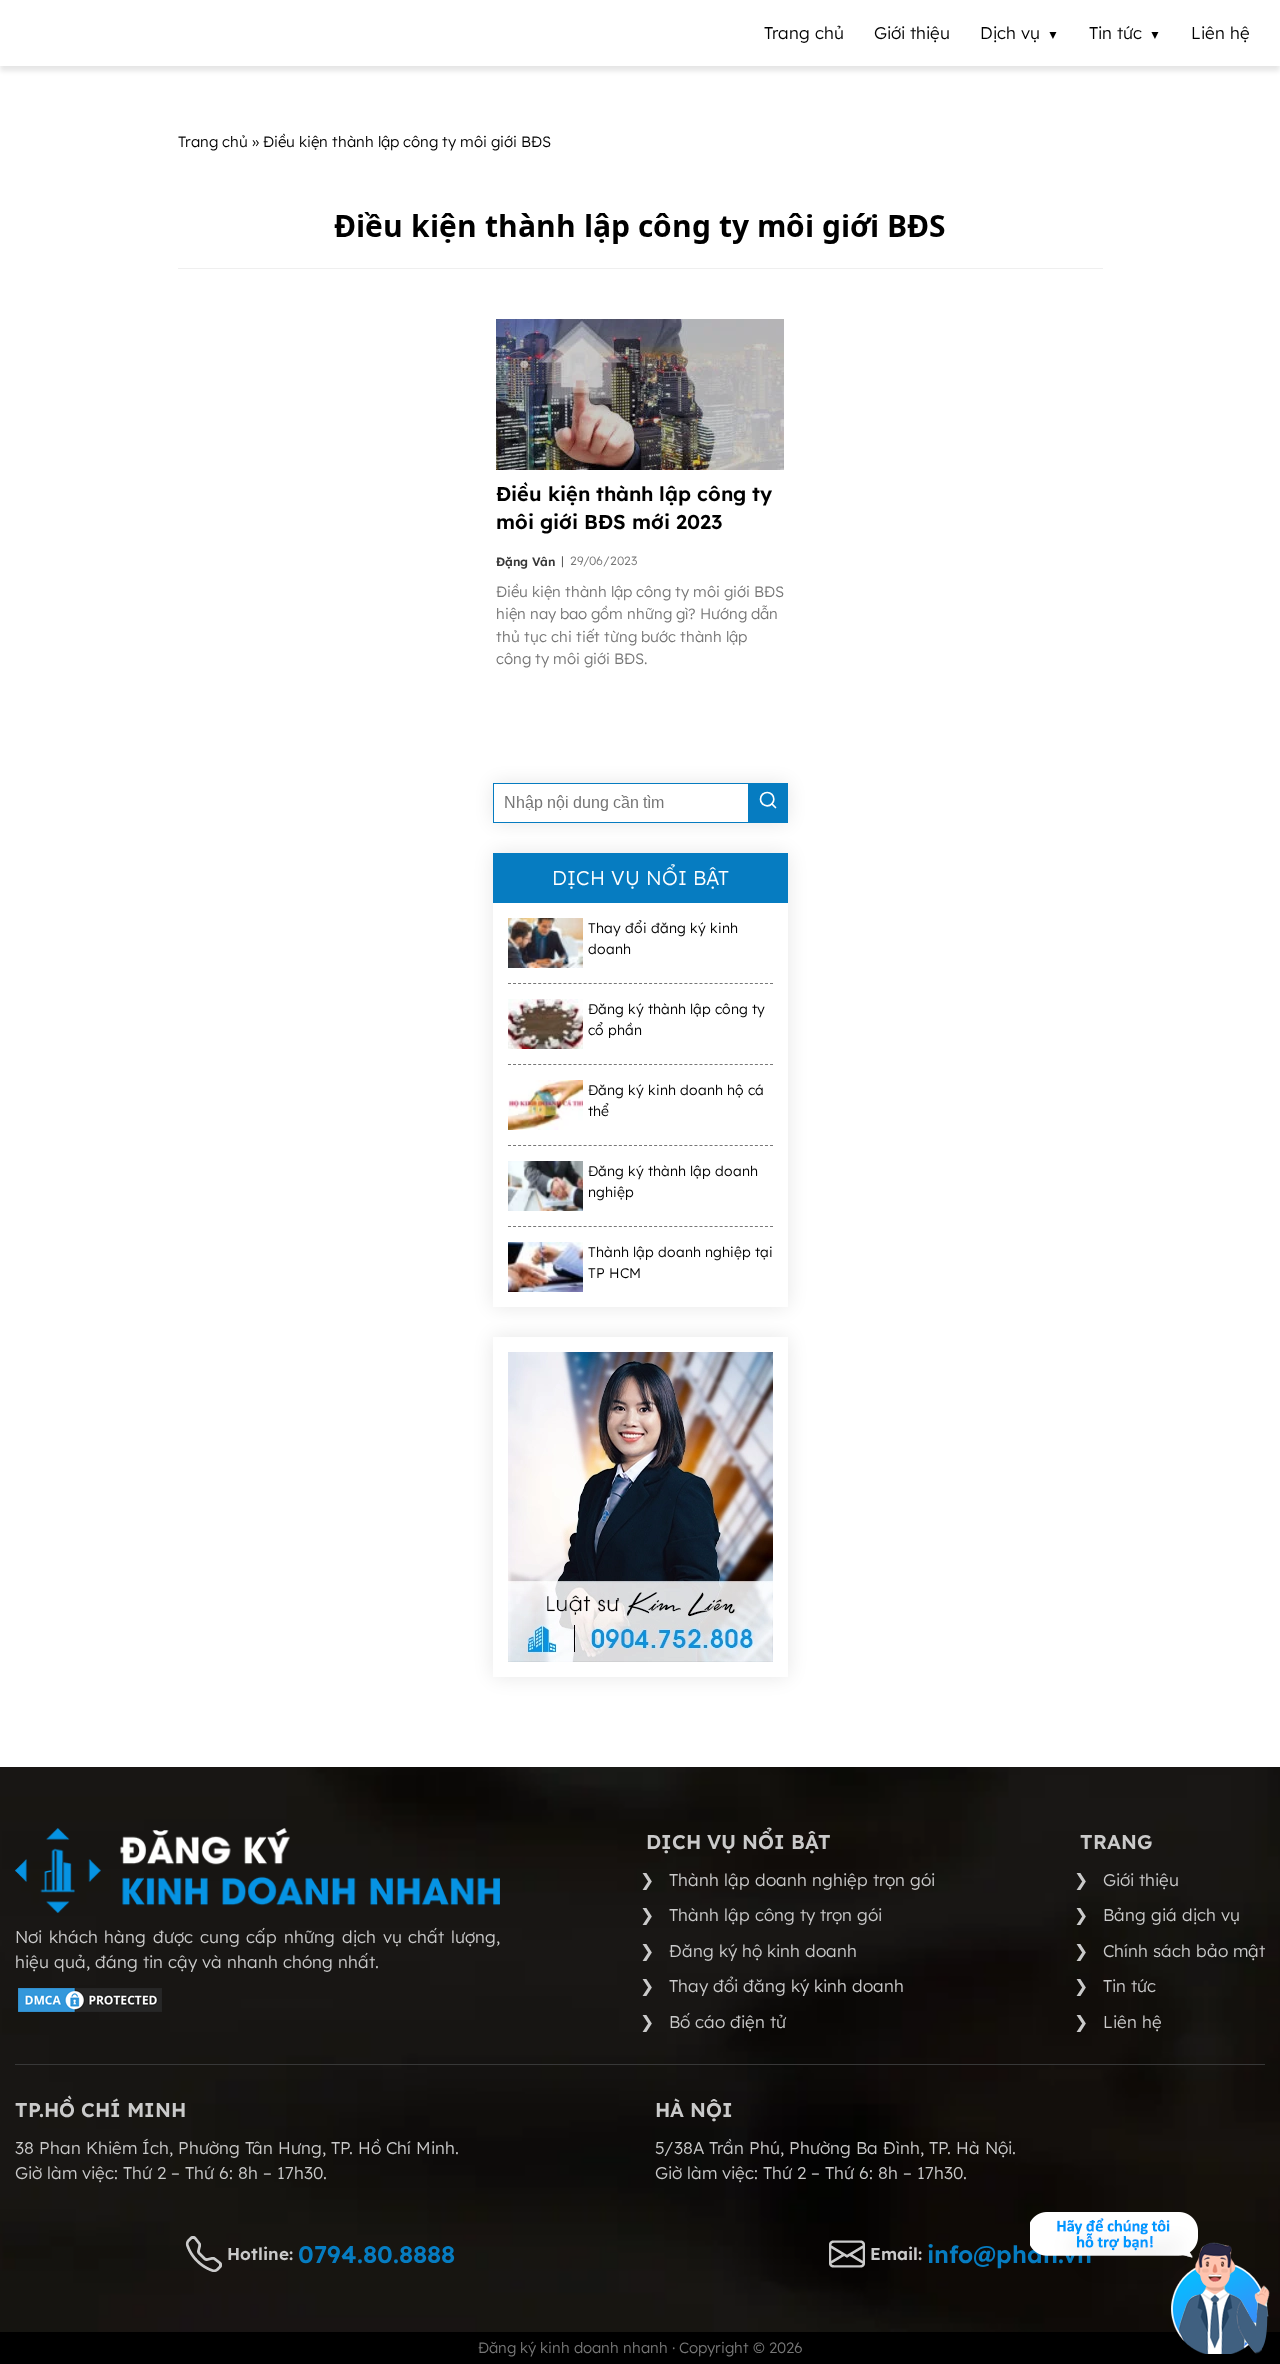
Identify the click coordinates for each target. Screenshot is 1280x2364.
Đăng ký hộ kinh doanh (763, 1950)
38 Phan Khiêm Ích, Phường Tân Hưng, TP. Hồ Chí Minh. (237, 2147)
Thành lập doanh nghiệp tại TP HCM (680, 1262)
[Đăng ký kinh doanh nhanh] (257, 1870)
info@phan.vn (1009, 2254)
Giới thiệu (1141, 1879)
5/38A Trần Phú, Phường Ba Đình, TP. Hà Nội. (835, 2147)
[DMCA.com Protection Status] (90, 2008)
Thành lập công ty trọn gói (775, 1914)
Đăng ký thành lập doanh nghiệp (673, 1181)
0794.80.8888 (376, 2254)
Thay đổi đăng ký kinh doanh (663, 938)
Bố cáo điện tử (727, 2021)
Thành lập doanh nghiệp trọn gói (802, 1879)
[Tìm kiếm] (768, 803)
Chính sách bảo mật (1184, 1950)
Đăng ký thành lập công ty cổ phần (676, 1019)
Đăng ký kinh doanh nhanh (573, 2347)
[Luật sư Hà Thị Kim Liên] (640, 1507)
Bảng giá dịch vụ (1171, 1914)
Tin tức (1129, 1985)
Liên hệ (1132, 2021)
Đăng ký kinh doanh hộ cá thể (676, 1100)
